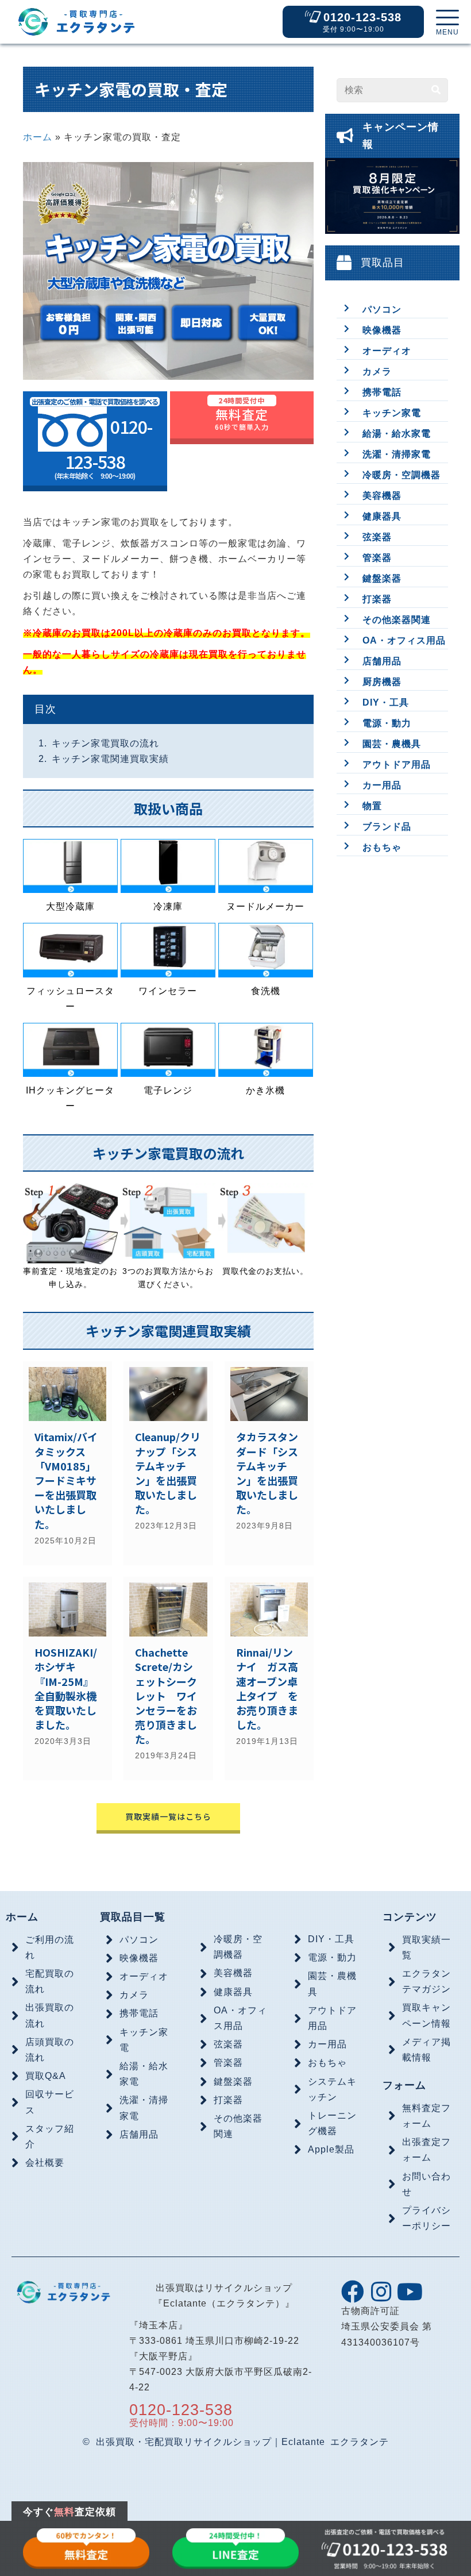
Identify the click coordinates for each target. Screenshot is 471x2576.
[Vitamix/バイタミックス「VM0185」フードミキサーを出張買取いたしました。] (67, 1463)
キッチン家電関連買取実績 (110, 759)
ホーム (38, 137)
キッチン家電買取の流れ (105, 743)
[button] (447, 23)
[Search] (436, 90)
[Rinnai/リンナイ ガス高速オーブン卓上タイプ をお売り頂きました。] (269, 1679)
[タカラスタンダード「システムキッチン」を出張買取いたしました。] (269, 1463)
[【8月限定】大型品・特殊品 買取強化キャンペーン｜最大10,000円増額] (392, 202)
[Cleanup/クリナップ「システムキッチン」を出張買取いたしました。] (168, 1463)
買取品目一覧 (133, 1917)
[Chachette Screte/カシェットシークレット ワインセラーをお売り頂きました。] (168, 1679)
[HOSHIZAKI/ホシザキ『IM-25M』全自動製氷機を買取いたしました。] (67, 1679)
